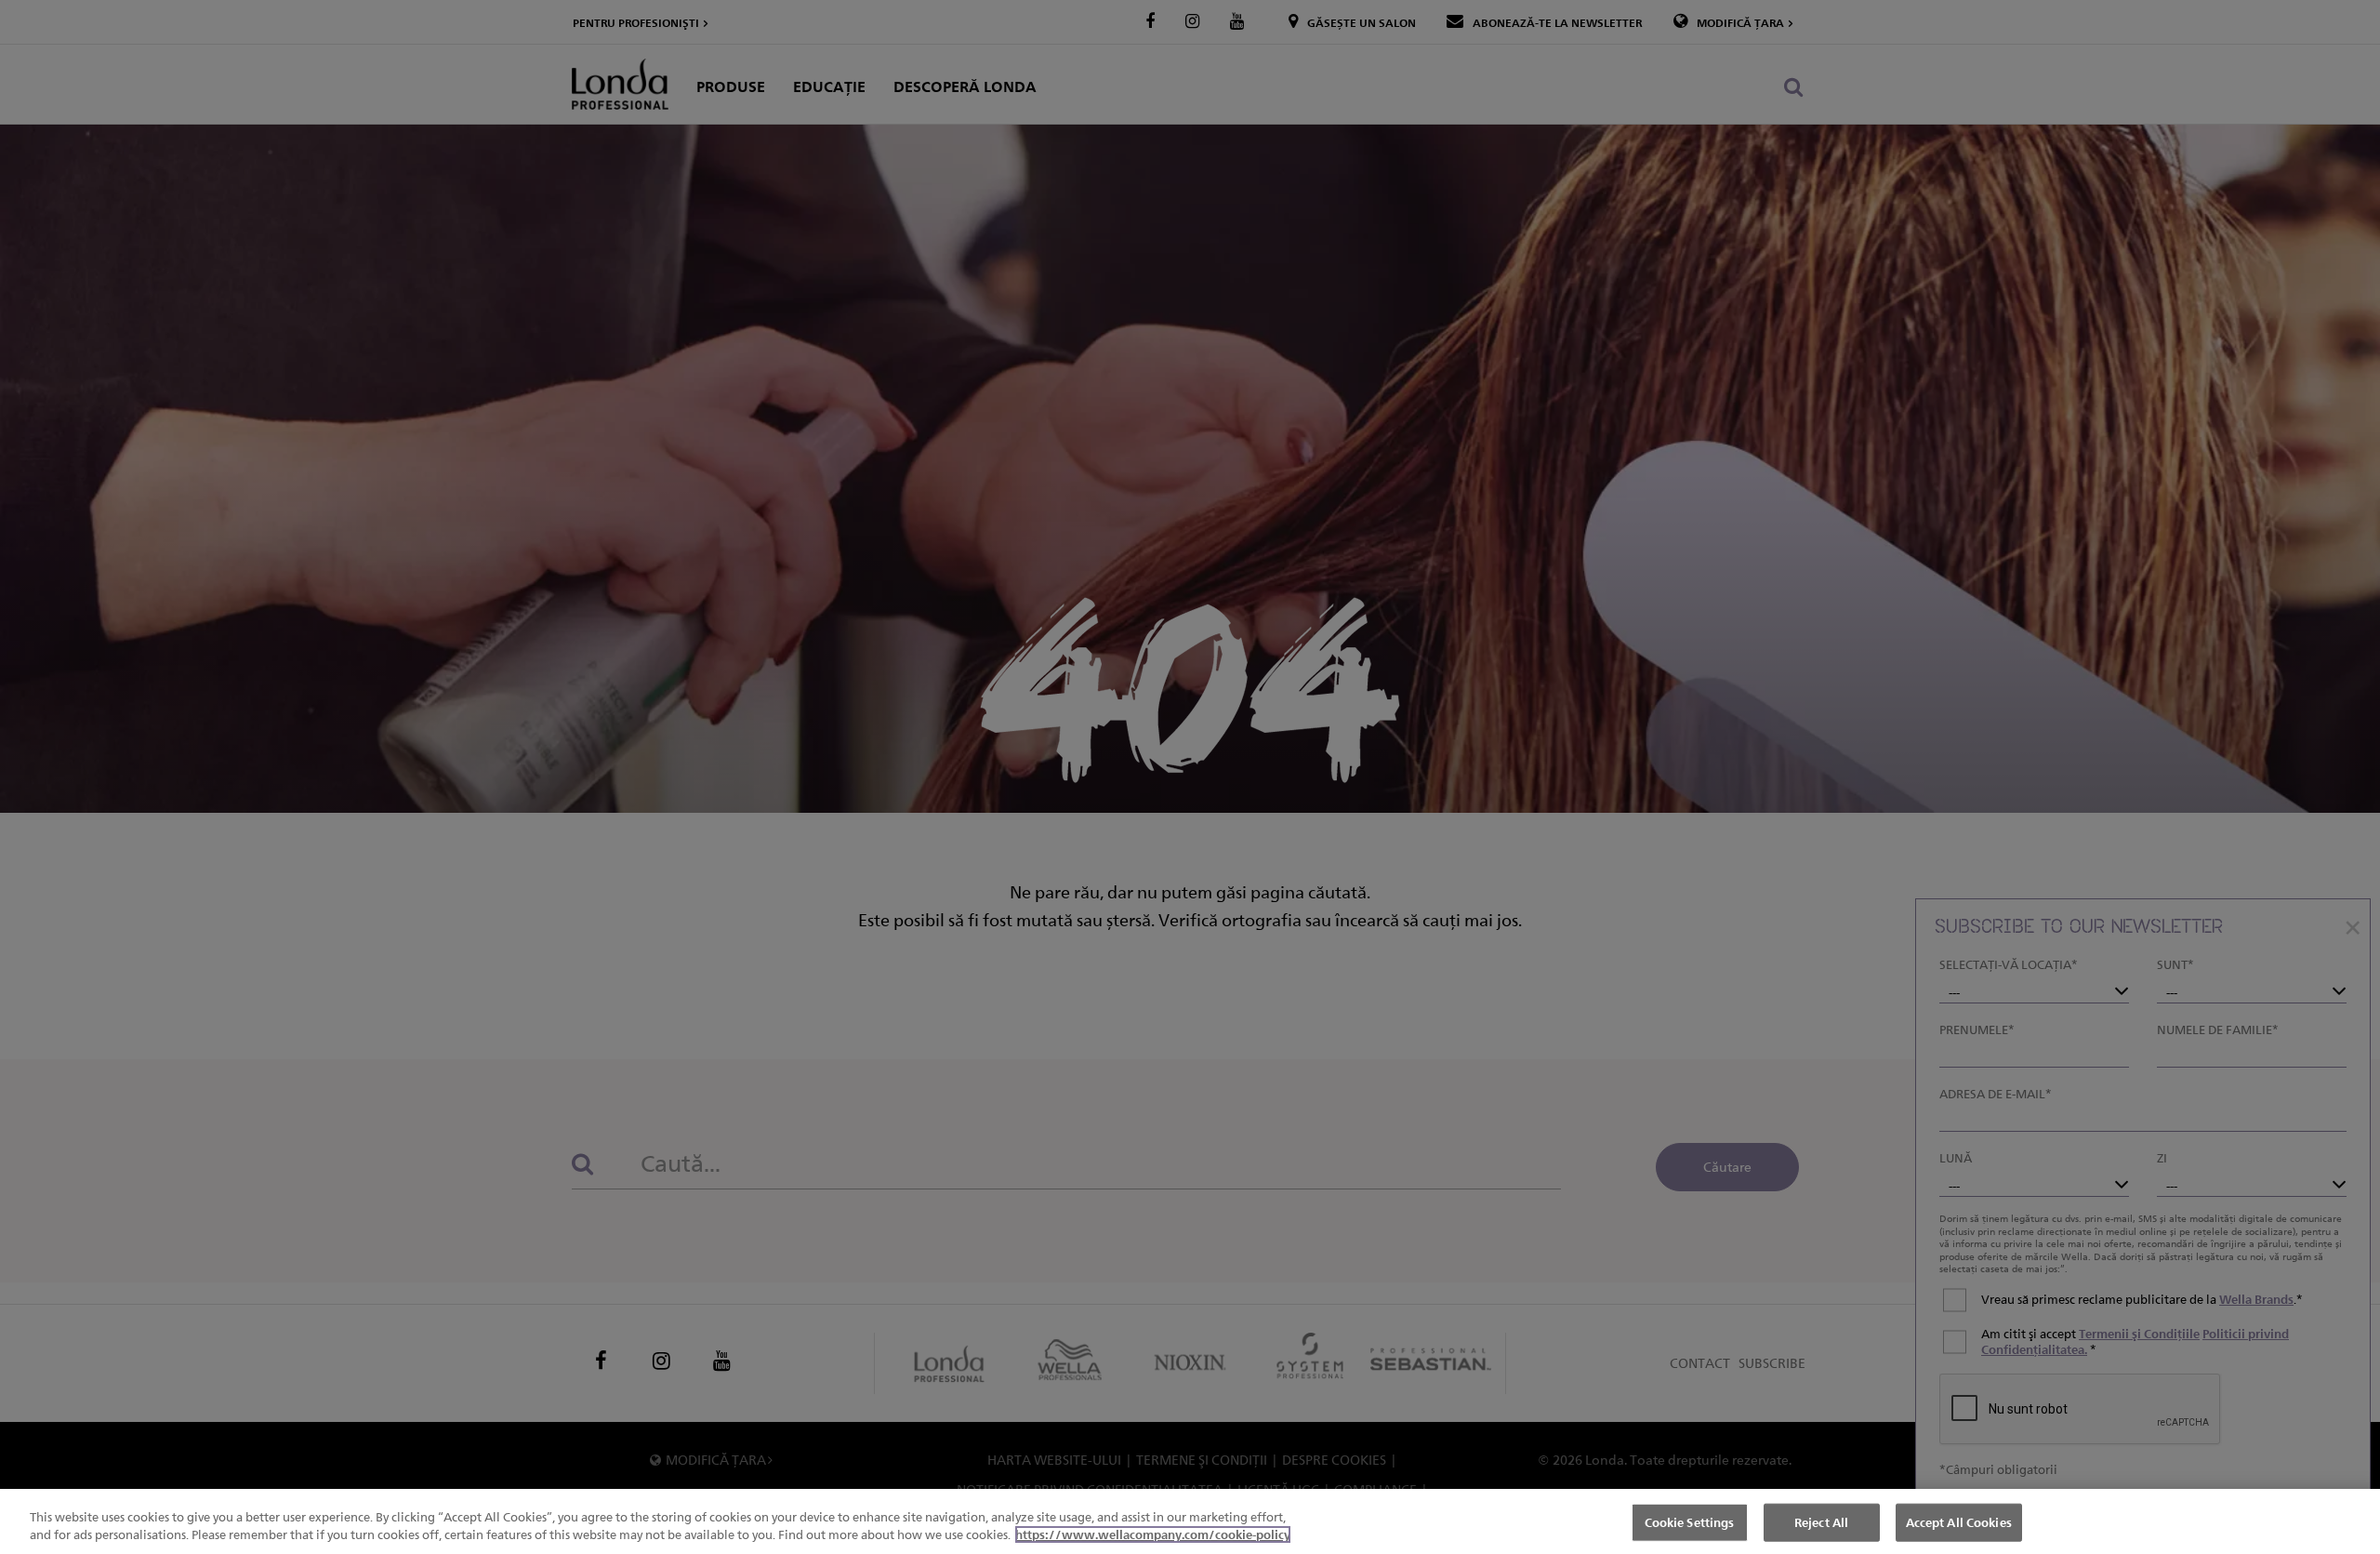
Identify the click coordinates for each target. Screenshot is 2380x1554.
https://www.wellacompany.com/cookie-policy (1153, 1534)
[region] (1190, 1521)
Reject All (1821, 1522)
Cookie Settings (1690, 1522)
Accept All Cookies (1959, 1522)
